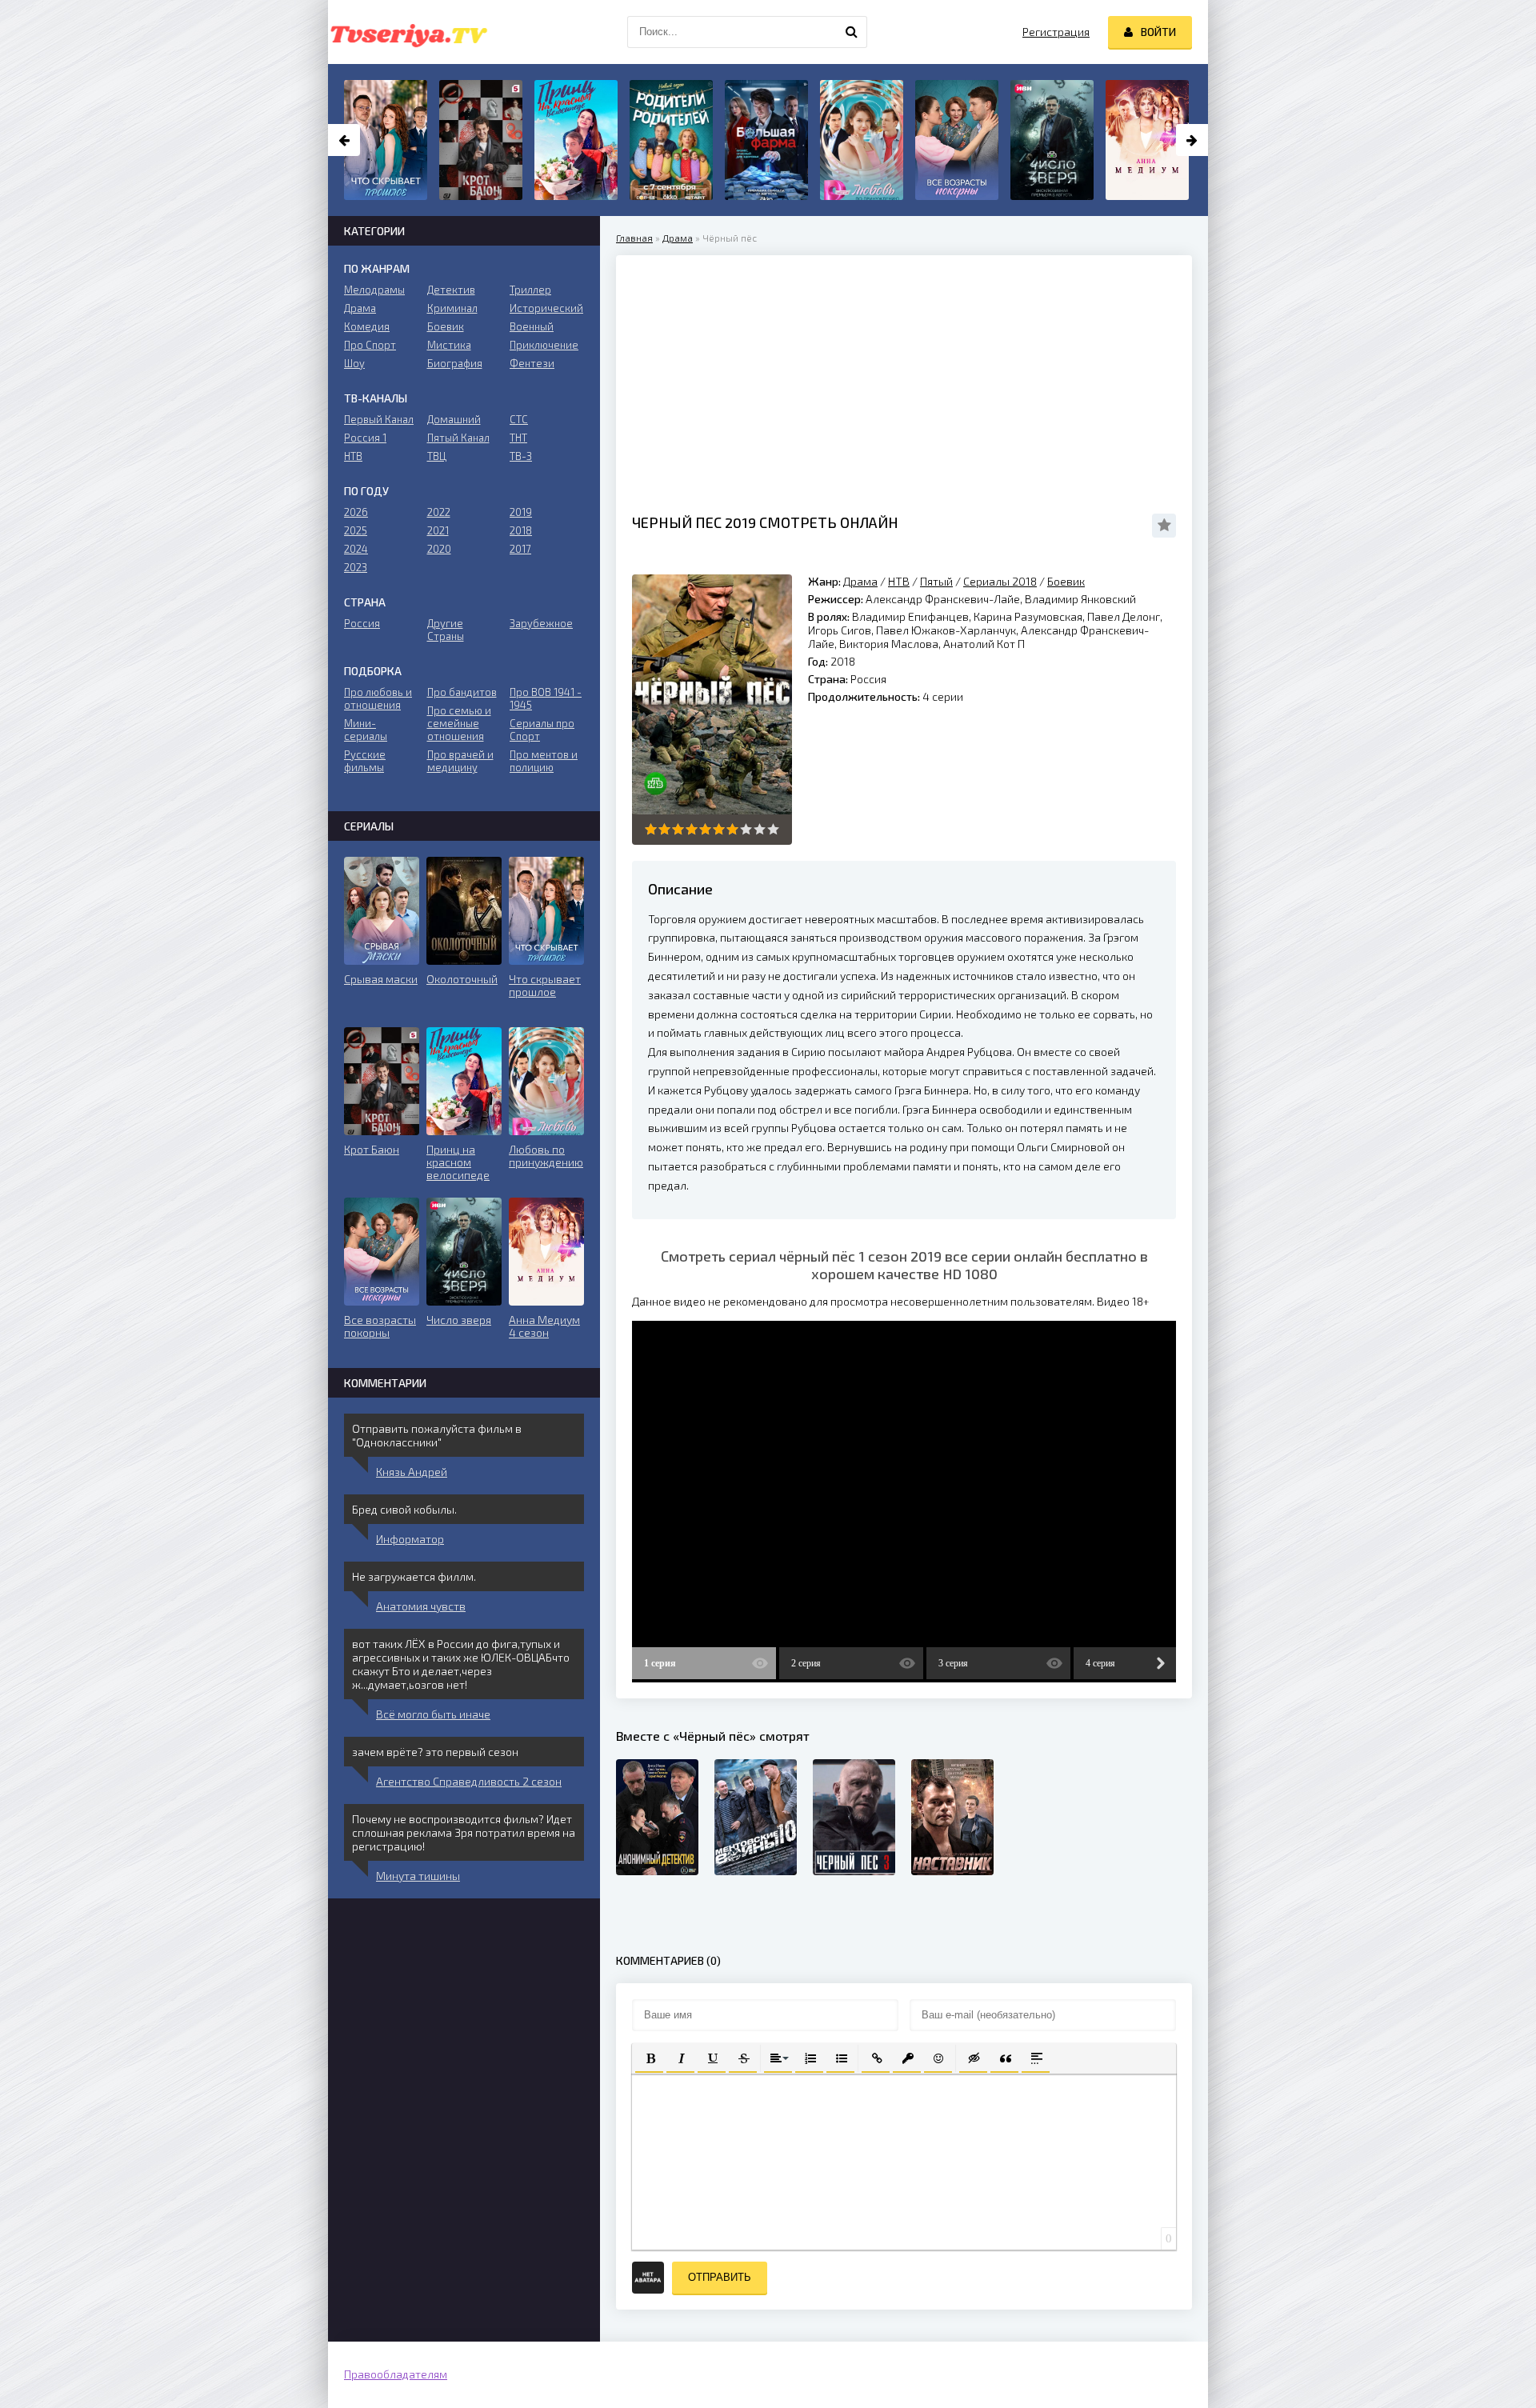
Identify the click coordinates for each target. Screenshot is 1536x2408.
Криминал (452, 308)
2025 (356, 530)
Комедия (367, 326)
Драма (678, 238)
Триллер (530, 290)
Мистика (449, 345)
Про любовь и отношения (378, 698)
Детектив (451, 290)
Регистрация (1056, 32)
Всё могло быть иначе (433, 1714)
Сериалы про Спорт (542, 730)
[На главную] (408, 32)
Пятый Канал (458, 438)
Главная (634, 238)
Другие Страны (446, 630)
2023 (356, 567)
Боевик (1066, 581)
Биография (455, 363)
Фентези (532, 363)
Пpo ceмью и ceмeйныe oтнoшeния (459, 723)
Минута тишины (418, 1876)
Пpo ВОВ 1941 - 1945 (546, 698)
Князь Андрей (412, 1472)
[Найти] (851, 32)
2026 (356, 512)
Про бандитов (462, 692)
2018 (521, 530)
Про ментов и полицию (544, 761)
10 (773, 829)
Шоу (354, 363)
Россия (362, 623)
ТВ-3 (521, 456)
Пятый (936, 581)
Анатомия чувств (421, 1606)
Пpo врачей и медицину (460, 761)
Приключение (544, 345)
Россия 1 (365, 438)
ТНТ (518, 438)
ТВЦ (437, 456)
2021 (438, 530)
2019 (521, 512)
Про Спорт (370, 345)
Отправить (720, 2277)
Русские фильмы (365, 761)
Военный (532, 326)
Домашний (454, 419)
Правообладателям (396, 2374)
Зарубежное (541, 623)
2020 (439, 549)
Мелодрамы (374, 290)
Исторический (546, 308)
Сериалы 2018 (1000, 581)
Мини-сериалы (366, 730)
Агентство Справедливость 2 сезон (469, 1781)
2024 (356, 549)
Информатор (410, 1539)
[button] (649, 2057)
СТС (519, 419)
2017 (520, 549)
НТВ (899, 581)
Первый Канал (379, 419)
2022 (439, 512)
